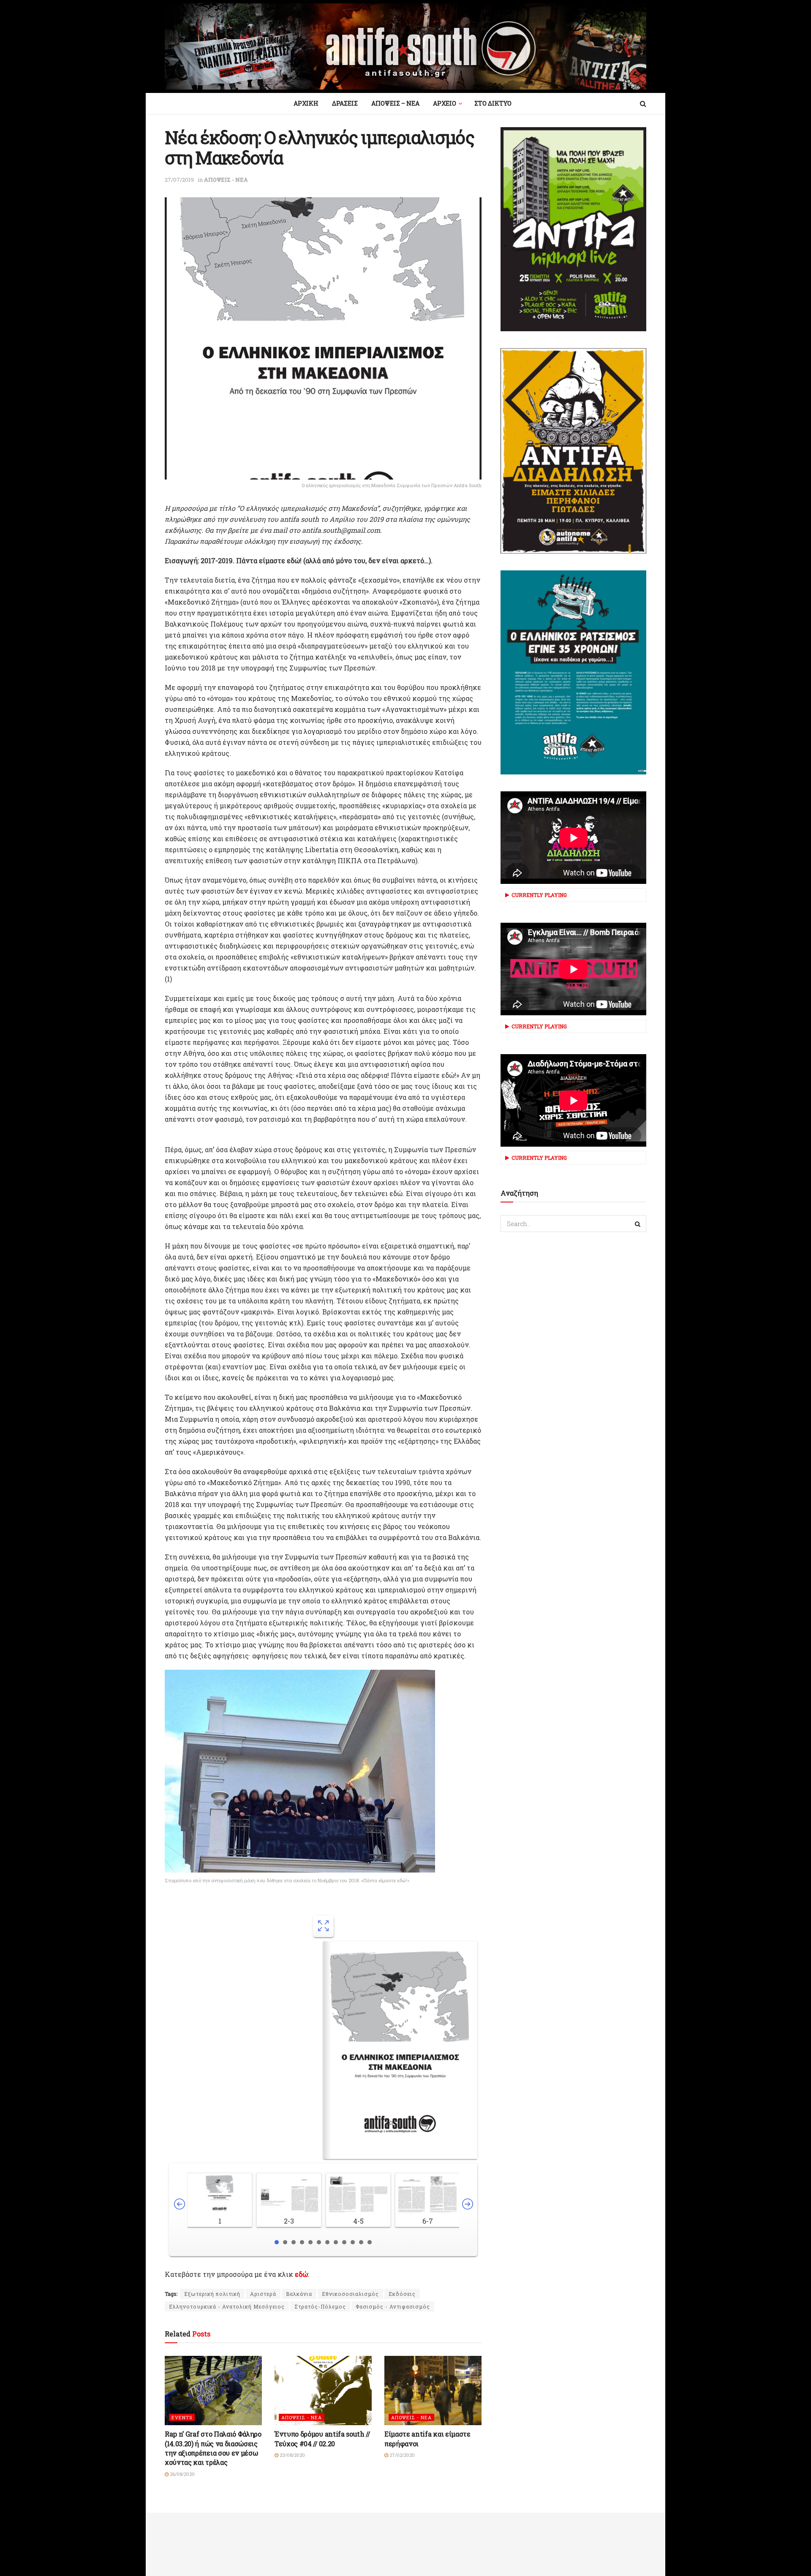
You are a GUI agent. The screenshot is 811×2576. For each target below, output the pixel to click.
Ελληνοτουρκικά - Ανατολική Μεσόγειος (227, 2306)
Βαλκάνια (299, 2294)
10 (353, 2242)
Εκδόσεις (402, 2294)
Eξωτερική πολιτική (212, 2294)
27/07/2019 (179, 180)
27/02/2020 (401, 2455)
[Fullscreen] (323, 1926)
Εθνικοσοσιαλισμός (350, 2294)
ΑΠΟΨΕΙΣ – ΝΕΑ (395, 103)
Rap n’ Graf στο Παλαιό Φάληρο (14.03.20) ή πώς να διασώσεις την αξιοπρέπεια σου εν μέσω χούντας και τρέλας (213, 2448)
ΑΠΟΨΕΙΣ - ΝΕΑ (226, 180)
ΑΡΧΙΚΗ (306, 103)
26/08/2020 (182, 2474)
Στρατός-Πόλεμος (320, 2306)
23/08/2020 (292, 2455)
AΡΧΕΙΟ (445, 103)
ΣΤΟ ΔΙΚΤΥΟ (493, 103)
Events (182, 2417)
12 (370, 2242)
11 (361, 2242)
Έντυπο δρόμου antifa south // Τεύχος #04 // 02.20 (322, 2438)
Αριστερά (263, 2294)
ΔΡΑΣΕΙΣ (345, 103)
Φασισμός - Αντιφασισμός (393, 2306)
